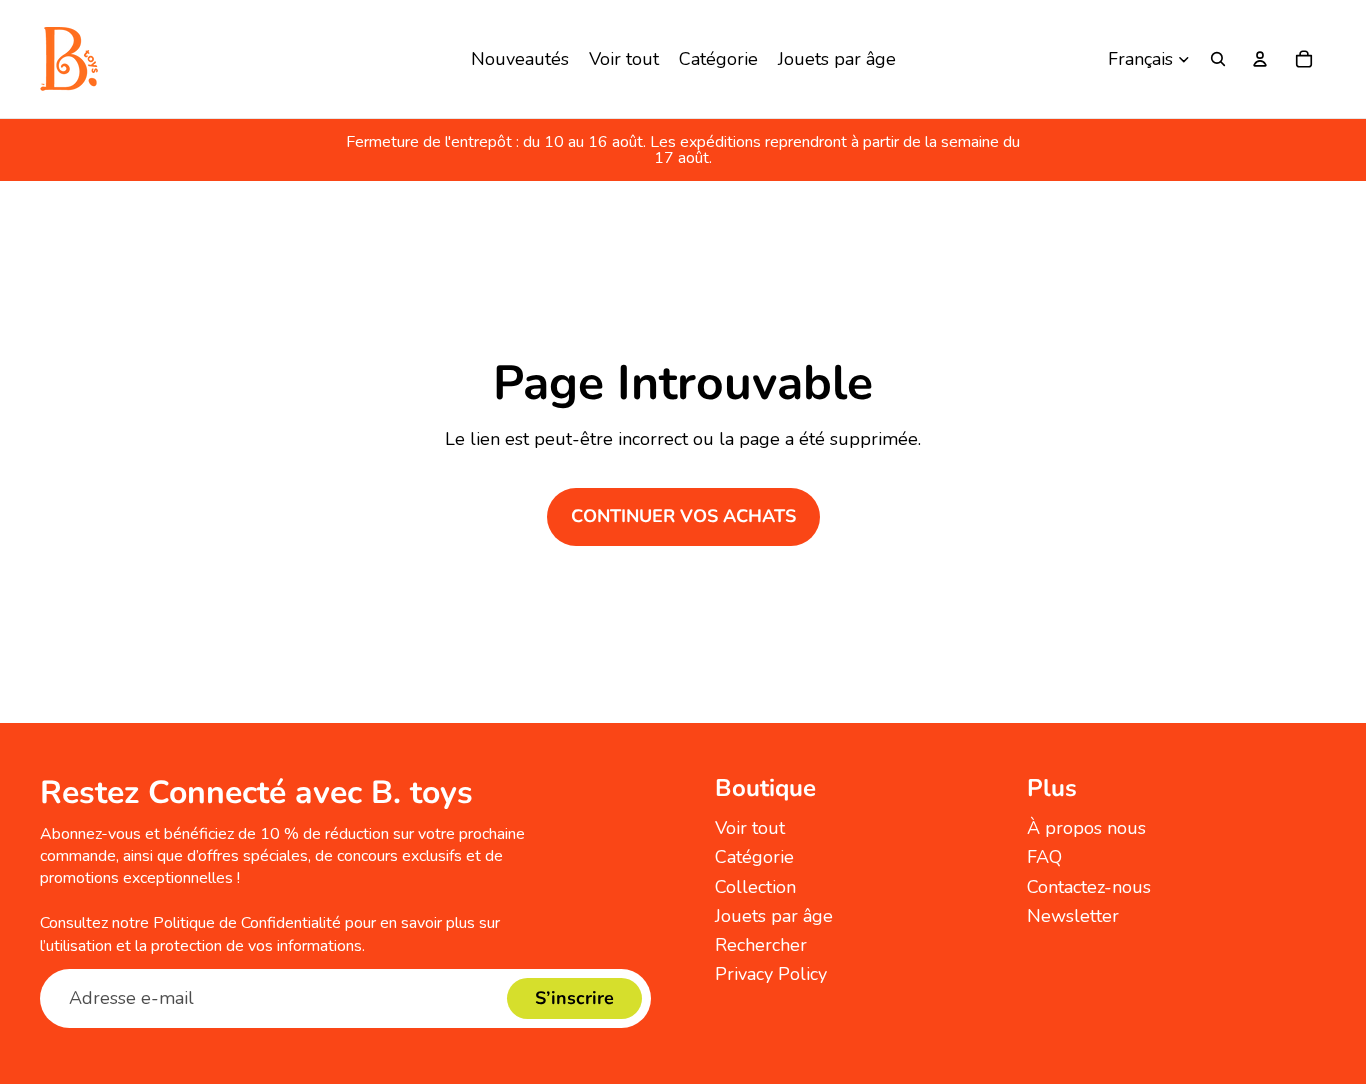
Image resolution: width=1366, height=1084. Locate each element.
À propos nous (1086, 828)
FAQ (1044, 857)
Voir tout (750, 828)
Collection (755, 887)
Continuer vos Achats (683, 516)
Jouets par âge (774, 916)
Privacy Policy (771, 974)
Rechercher (761, 945)
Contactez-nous (1089, 887)
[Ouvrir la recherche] (1218, 59)
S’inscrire (574, 998)
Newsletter (1073, 916)
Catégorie (754, 857)
